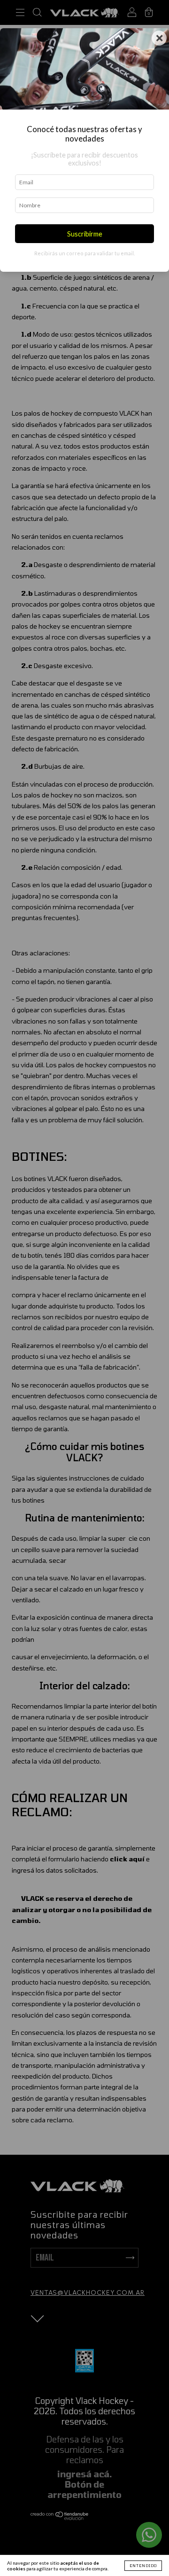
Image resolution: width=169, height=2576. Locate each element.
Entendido (143, 2566)
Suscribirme (85, 234)
